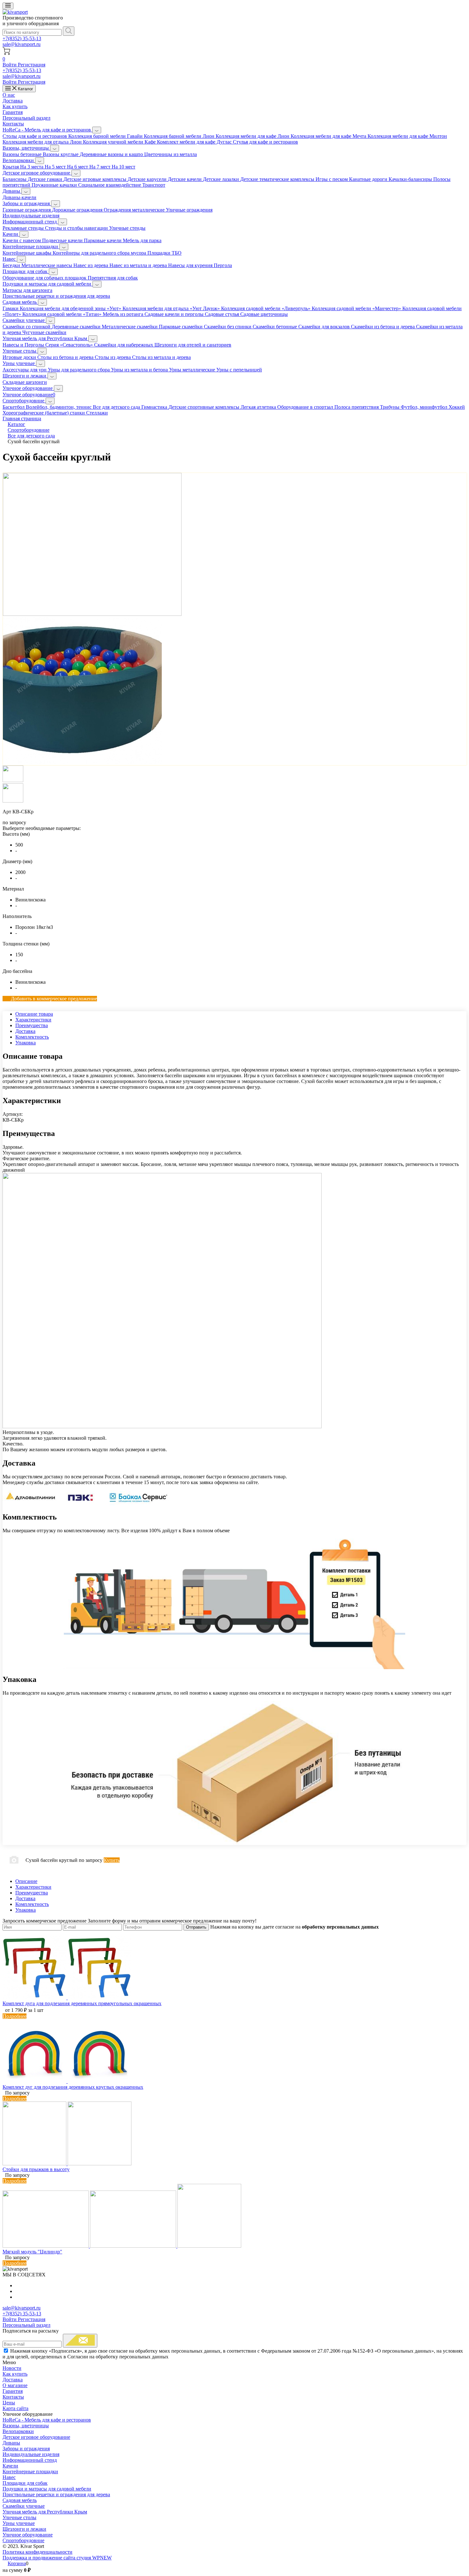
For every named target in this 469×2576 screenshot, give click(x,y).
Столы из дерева (113, 357)
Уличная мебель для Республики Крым (45, 338)
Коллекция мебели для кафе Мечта (329, 136)
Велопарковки (19, 160)
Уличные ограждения (189, 210)
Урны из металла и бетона (140, 370)
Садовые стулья (223, 314)
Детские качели (185, 179)
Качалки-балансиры (411, 179)
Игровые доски (20, 357)
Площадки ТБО (164, 253)
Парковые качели (103, 240)
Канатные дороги (369, 179)
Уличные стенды (127, 228)
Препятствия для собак (113, 278)
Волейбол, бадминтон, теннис (59, 407)
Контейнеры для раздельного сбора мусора (100, 253)
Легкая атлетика (259, 407)
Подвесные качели (63, 240)
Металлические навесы (47, 265)
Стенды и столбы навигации (77, 228)
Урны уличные (19, 363)
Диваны (12, 191)
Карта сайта (15, 2408)
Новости (12, 2368)
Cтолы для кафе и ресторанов (35, 136)
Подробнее (15, 2016)
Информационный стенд (30, 222)
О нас (9, 95)
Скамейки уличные (24, 320)
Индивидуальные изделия (31, 216)
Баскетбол (14, 407)
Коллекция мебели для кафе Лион (253, 136)
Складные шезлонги (25, 382)
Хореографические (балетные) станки (44, 413)
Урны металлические (193, 370)
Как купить (15, 106)
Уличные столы (20, 351)
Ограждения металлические (135, 210)
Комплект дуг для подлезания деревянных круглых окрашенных (73, 2087)
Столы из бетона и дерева (66, 357)
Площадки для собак (26, 271)
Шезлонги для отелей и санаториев (193, 345)
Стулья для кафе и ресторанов (265, 142)
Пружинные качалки (55, 185)
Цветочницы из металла (171, 154)
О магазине (15, 2385)
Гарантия (13, 112)
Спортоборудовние (24, 401)
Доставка (13, 101)
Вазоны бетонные (23, 154)
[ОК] (80, 2341)
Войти (10, 65)
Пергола (223, 265)
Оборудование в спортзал (306, 407)
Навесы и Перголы (24, 345)
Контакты (13, 124)
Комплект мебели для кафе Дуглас (195, 142)
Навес (10, 259)
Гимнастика (155, 407)
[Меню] (8, 6)
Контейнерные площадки (31, 246)
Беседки (12, 265)
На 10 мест (123, 167)
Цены (9, 2403)
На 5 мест (56, 167)
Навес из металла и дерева (139, 265)
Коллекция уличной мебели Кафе (120, 142)
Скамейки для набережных (124, 345)
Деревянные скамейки (77, 327)
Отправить (196, 1927)
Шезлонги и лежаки (25, 376)
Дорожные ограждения (78, 210)
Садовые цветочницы (264, 314)
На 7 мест (100, 167)
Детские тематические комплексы (278, 179)
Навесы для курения (191, 265)
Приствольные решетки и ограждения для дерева (56, 296)
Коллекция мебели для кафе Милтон (407, 136)
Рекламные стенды (24, 228)
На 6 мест (78, 167)
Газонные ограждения (27, 210)
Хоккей (457, 407)
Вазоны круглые (61, 154)
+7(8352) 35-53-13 (22, 38)
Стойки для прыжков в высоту (36, 2169)
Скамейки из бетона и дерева (383, 327)
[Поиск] (69, 31)
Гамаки (11, 308)
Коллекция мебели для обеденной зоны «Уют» (71, 308)
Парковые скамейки (181, 327)
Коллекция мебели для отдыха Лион (43, 142)
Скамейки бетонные (275, 327)
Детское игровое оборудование (37, 173)
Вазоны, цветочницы (26, 148)
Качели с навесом (22, 240)
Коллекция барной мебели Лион (180, 136)
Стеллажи (97, 413)
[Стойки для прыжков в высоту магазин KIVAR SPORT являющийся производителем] (67, 2164)
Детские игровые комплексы (96, 179)
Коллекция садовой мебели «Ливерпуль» (266, 308)
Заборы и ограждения (27, 203)
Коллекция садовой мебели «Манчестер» (357, 308)
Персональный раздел (26, 118)
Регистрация (32, 65)
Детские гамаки (46, 179)
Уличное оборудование (28, 388)
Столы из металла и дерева (161, 357)
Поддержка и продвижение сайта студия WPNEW (57, 2558)
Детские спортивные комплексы (205, 407)
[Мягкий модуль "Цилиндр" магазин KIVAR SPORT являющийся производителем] (122, 2246)
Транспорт (154, 185)
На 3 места (32, 167)
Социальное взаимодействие (110, 185)
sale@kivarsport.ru (22, 44)
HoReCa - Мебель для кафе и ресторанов (47, 130)
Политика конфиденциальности (37, 2552)
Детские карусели (148, 179)
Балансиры (15, 179)
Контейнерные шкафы (28, 253)
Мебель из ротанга (124, 314)
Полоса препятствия (357, 407)
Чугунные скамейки (44, 332)
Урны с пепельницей (239, 370)
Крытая (11, 167)
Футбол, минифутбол (425, 407)
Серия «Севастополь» (70, 345)
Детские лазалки (222, 179)
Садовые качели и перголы (175, 314)
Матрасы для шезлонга (27, 290)
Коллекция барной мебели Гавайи (106, 136)
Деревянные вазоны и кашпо (112, 154)
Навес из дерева (91, 265)
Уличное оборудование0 (29, 395)
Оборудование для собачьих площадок (45, 278)
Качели (11, 234)
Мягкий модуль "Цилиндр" (32, 2252)
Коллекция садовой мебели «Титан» (63, 314)
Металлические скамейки (130, 327)
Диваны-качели (19, 197)
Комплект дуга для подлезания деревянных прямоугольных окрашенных (82, 2003)
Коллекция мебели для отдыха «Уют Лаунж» (172, 308)
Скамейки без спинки (228, 327)
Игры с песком (332, 179)
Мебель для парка (142, 240)
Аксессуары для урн (25, 370)
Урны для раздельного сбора (79, 370)
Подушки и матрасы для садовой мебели (48, 284)
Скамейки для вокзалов (325, 327)
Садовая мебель (20, 302)
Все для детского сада (117, 407)
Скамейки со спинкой (27, 327)
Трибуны (390, 407)
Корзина (17, 2563)
